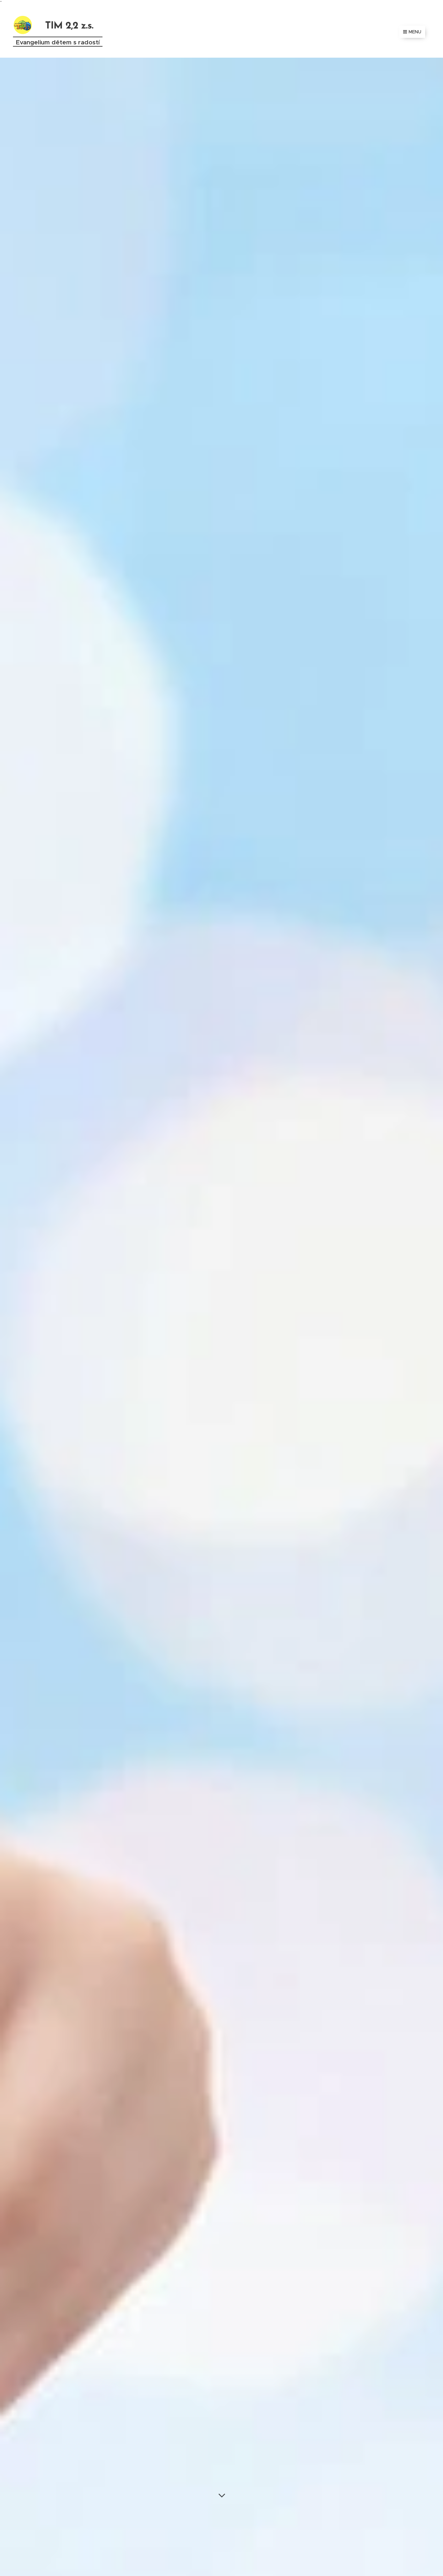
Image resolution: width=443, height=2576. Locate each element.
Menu (415, 32)
